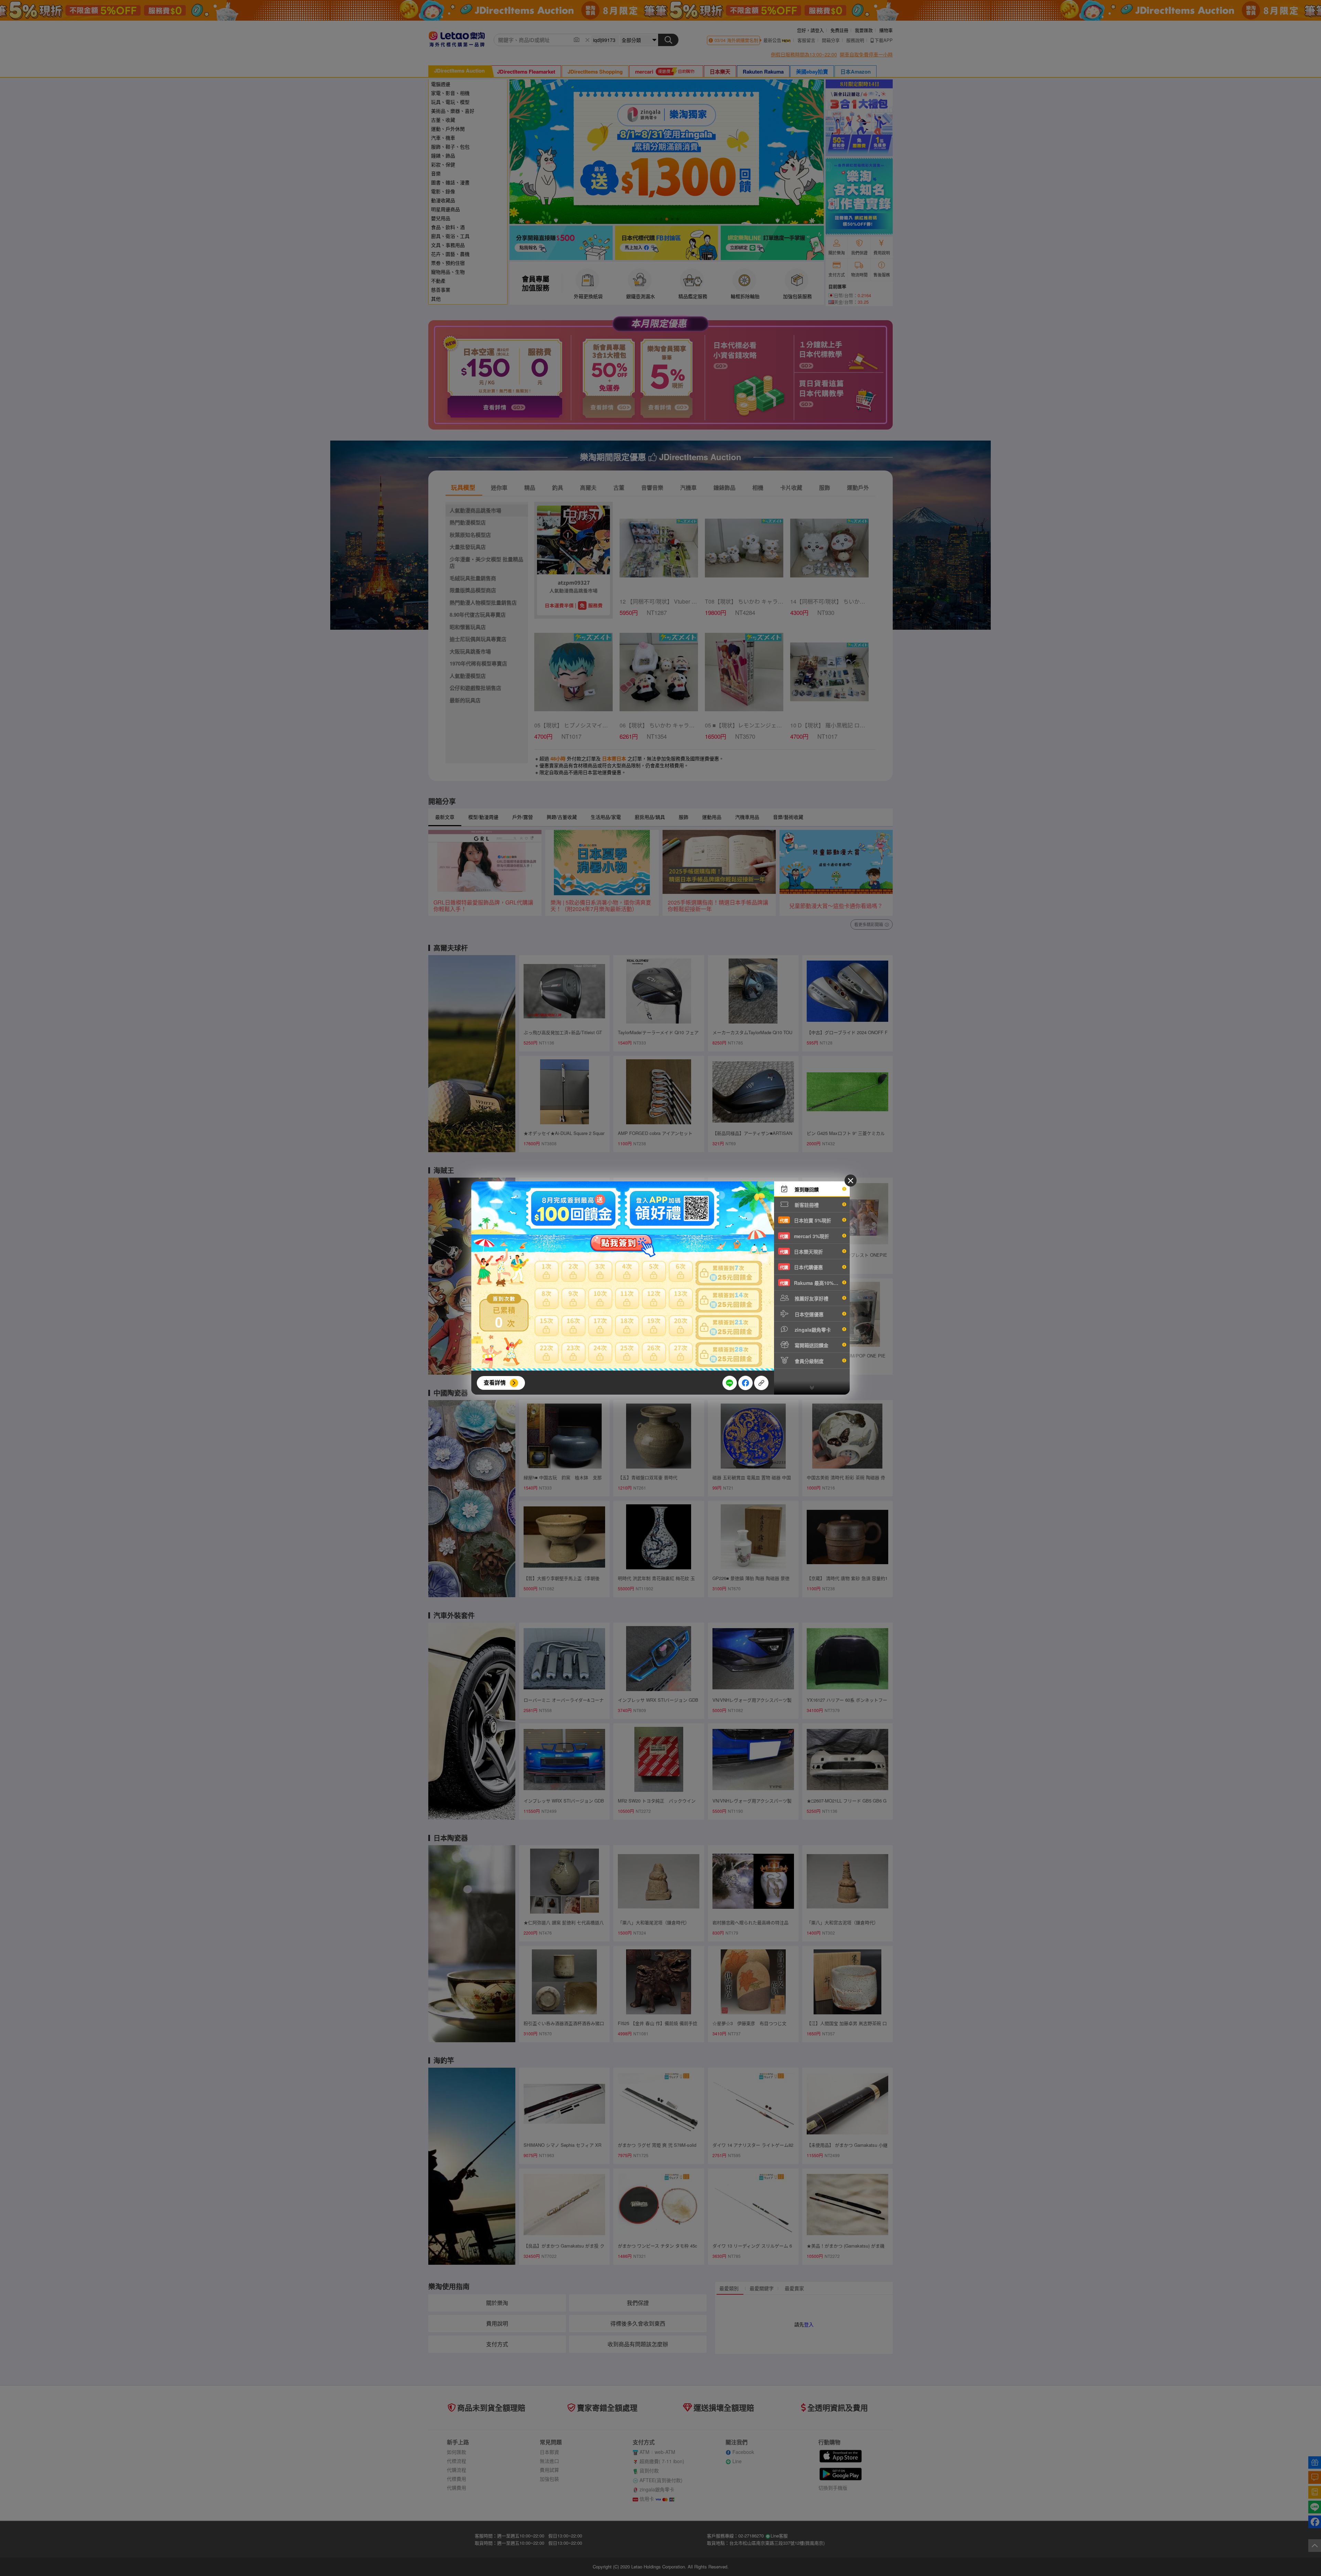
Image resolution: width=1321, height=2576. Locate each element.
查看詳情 (495, 1382)
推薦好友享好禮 (811, 1298)
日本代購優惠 (801, 1267)
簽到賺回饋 (806, 1189)
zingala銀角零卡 (812, 1330)
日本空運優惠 (808, 1314)
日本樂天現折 (801, 1252)
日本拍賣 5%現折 (806, 1220)
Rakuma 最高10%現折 (812, 1283)
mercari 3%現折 (804, 1236)
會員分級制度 (808, 1361)
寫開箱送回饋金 (811, 1345)
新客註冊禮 (806, 1205)
